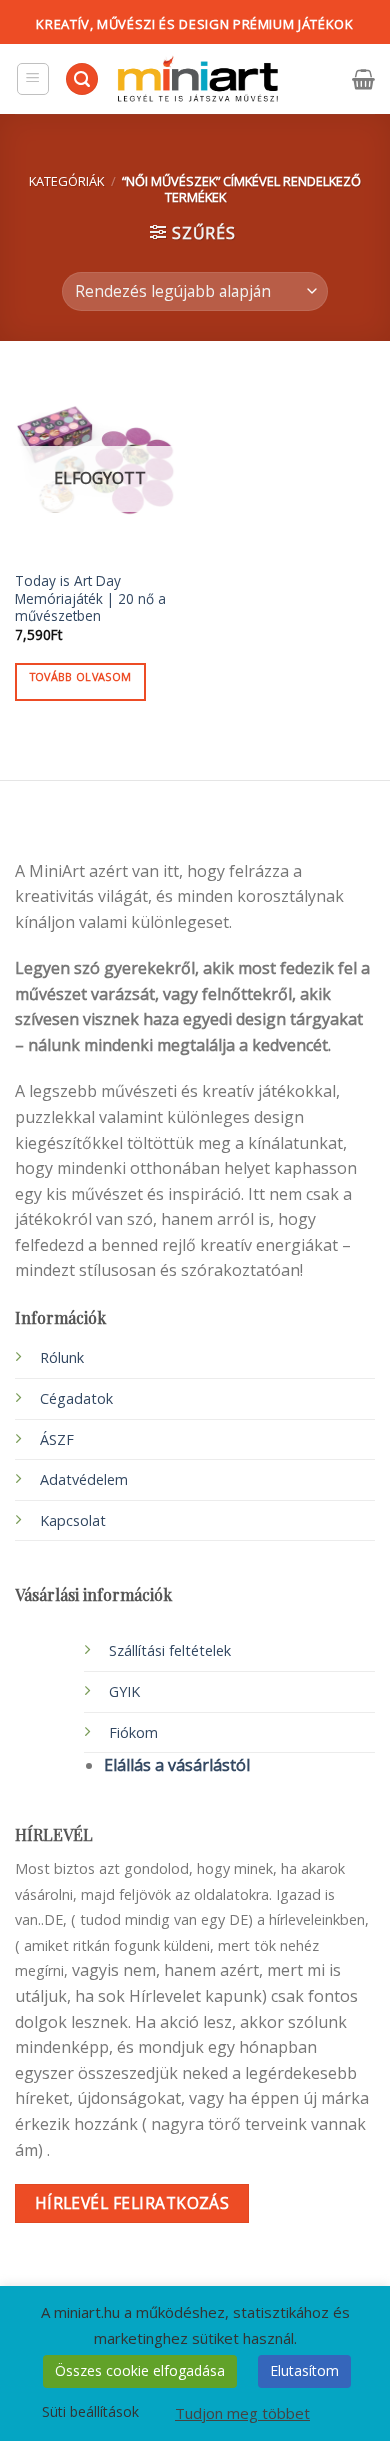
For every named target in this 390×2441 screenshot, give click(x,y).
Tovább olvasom (81, 676)
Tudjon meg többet (242, 2413)
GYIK (124, 1691)
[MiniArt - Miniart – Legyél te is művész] (198, 79)
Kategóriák (66, 181)
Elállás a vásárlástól (177, 1765)
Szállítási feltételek (170, 1650)
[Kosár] (363, 79)
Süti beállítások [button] (90, 2411)
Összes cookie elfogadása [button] (140, 2370)
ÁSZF (57, 1439)
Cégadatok (76, 1398)
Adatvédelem (84, 1479)
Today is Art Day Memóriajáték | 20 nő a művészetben (90, 598)
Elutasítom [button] (304, 2370)
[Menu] (33, 79)
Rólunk (62, 1357)
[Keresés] (82, 79)
